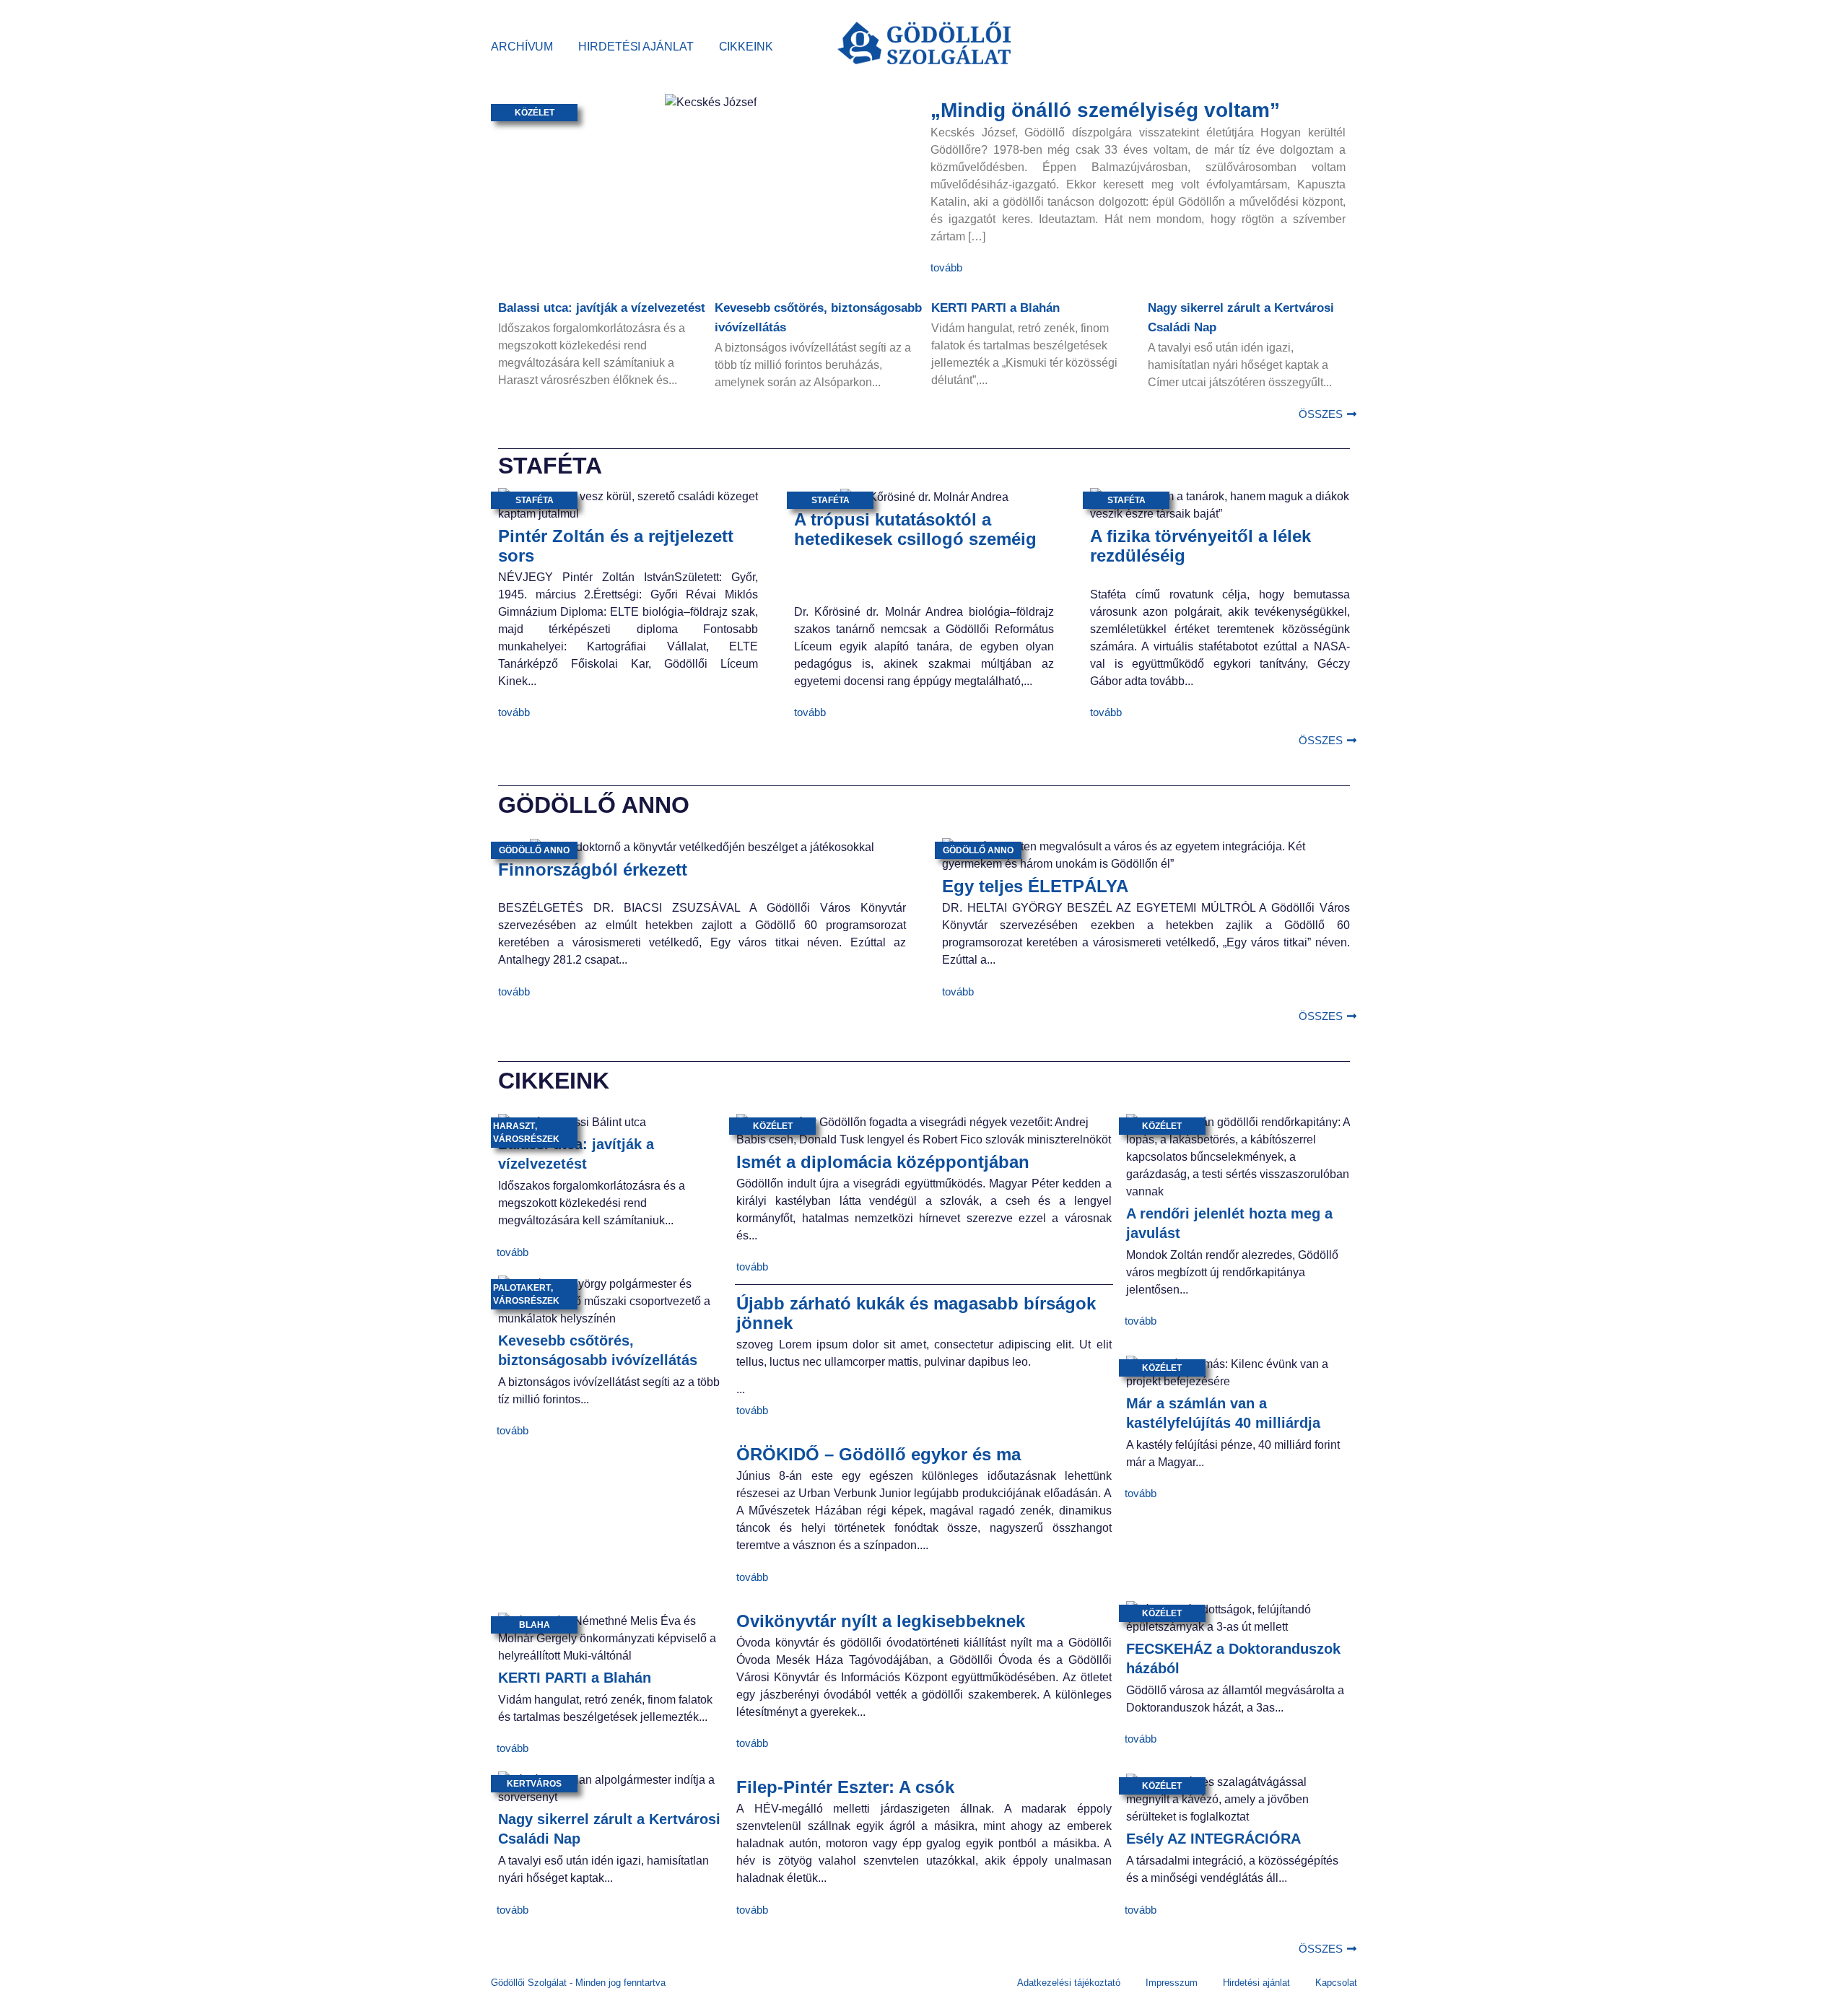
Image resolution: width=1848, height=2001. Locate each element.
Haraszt (514, 1126)
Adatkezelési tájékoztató (1069, 1983)
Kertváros (534, 1784)
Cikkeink (746, 47)
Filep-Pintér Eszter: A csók (845, 1787)
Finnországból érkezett (593, 869)
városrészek (526, 1139)
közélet (535, 113)
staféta (535, 500)
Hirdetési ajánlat (636, 47)
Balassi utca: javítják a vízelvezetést (602, 308)
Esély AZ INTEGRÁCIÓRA (1213, 1839)
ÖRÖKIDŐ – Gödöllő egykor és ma (879, 1454)
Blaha (535, 1625)
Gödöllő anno (534, 850)
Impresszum (1172, 1983)
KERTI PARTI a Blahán (995, 308)
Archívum (522, 47)
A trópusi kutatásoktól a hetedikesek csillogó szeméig (915, 529)
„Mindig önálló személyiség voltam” (1105, 110)
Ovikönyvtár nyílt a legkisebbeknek (881, 1621)
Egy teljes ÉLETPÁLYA (1035, 886)
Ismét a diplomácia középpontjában (883, 1162)
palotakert (522, 1288)
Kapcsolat (1336, 1983)
